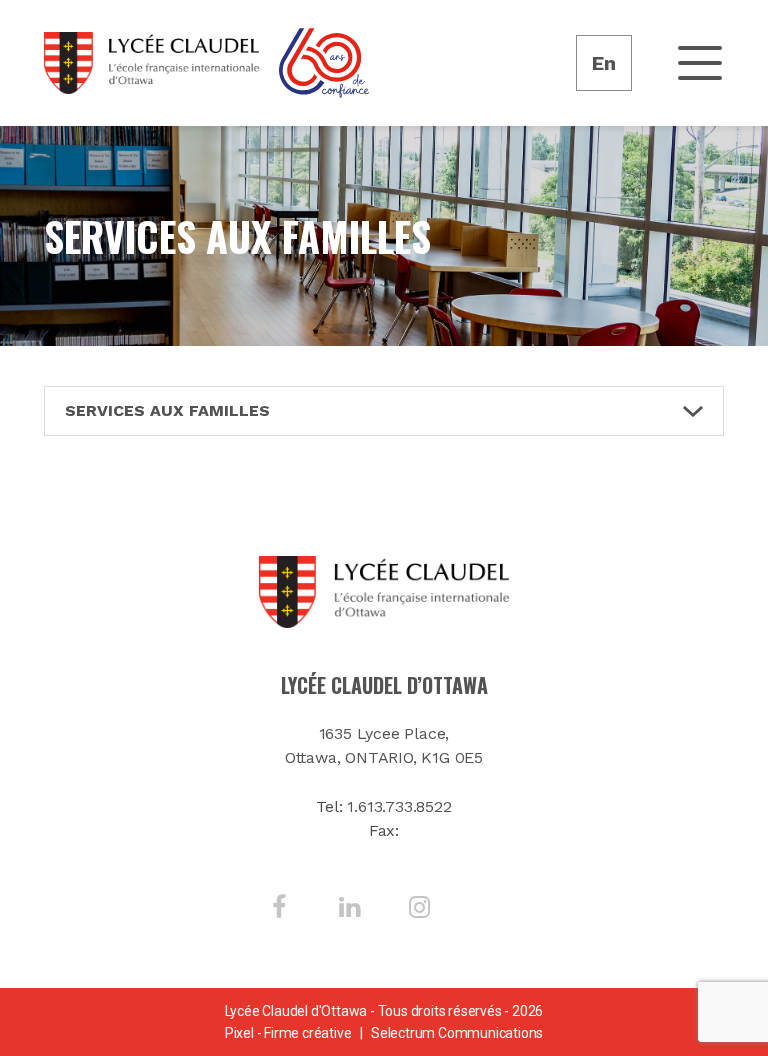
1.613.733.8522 (399, 806)
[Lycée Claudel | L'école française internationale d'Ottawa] (151, 63)
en (604, 63)
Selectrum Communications (457, 1033)
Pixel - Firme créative (288, 1033)
